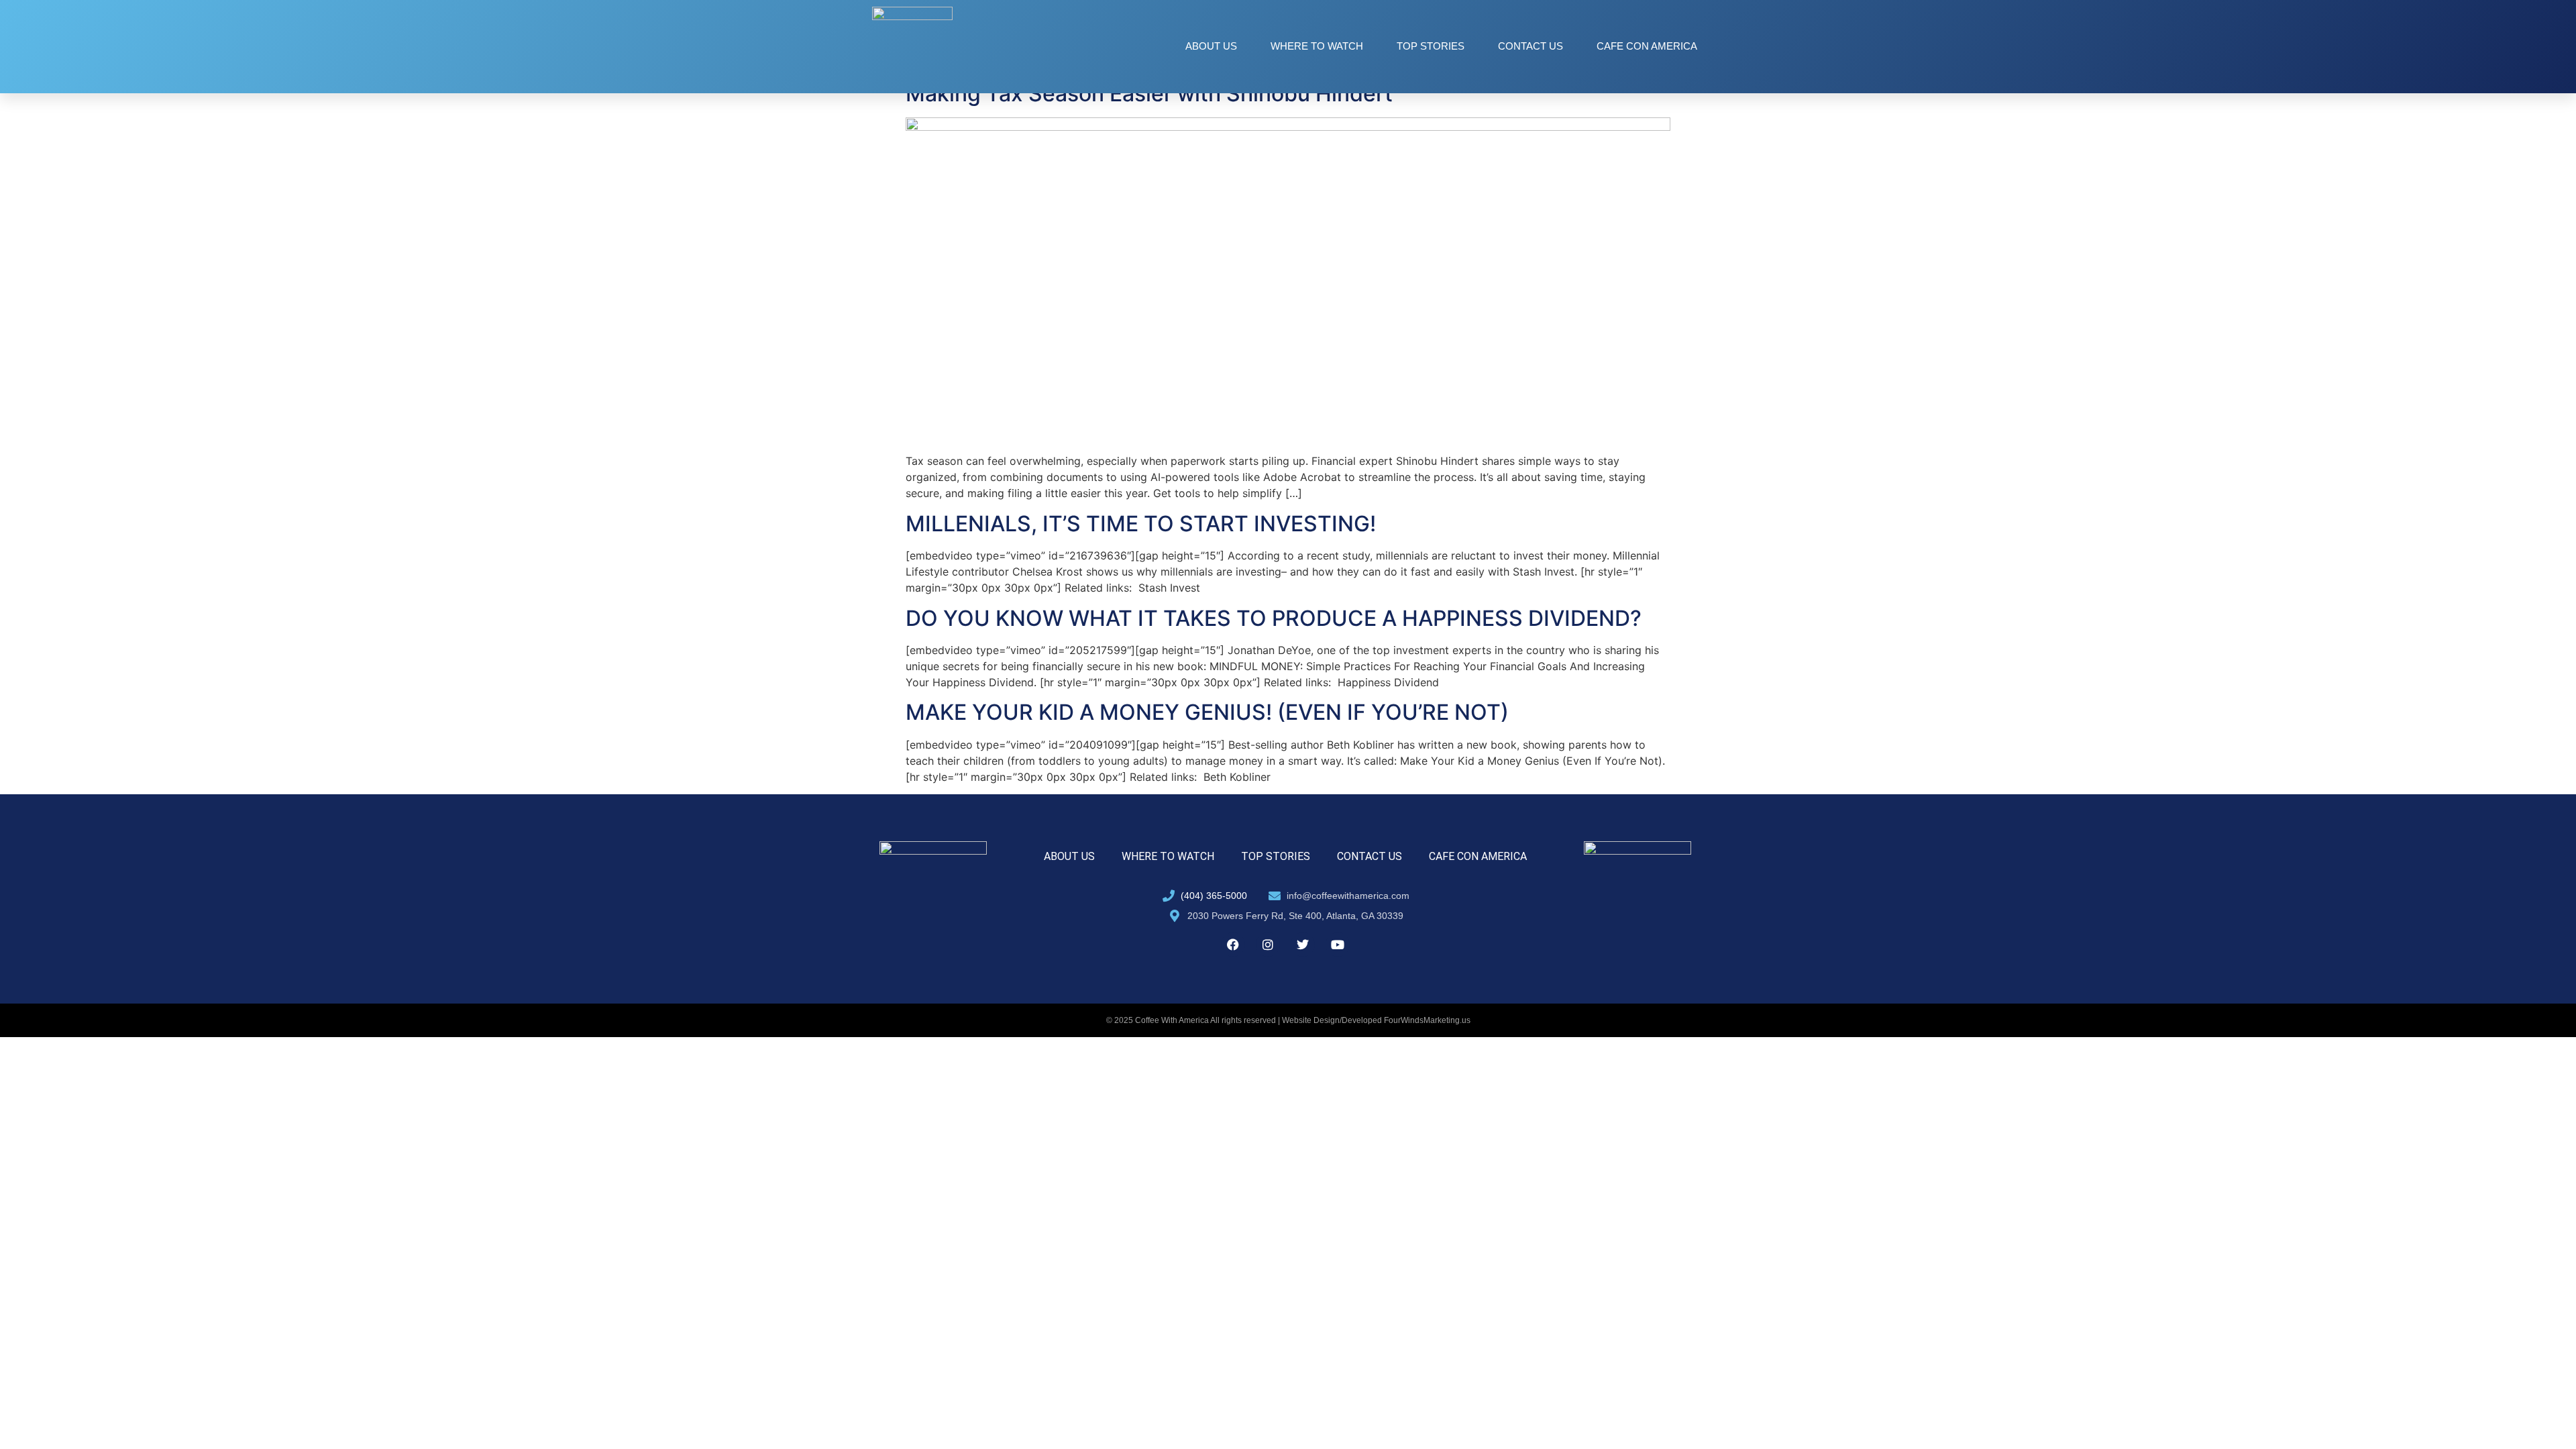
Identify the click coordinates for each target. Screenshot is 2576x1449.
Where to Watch (1317, 46)
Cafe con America (1647, 46)
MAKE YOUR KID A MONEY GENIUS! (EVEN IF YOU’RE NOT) (1207, 712)
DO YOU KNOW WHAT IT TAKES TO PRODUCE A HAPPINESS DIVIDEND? (1274, 618)
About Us (1211, 46)
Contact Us (1531, 46)
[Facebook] (1233, 945)
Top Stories (1431, 46)
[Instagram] (1268, 945)
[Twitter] (1303, 945)
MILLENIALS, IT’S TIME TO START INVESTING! (1141, 524)
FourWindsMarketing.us (1427, 1020)
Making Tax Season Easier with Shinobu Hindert (1149, 94)
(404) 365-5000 (1214, 896)
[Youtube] (1338, 945)
